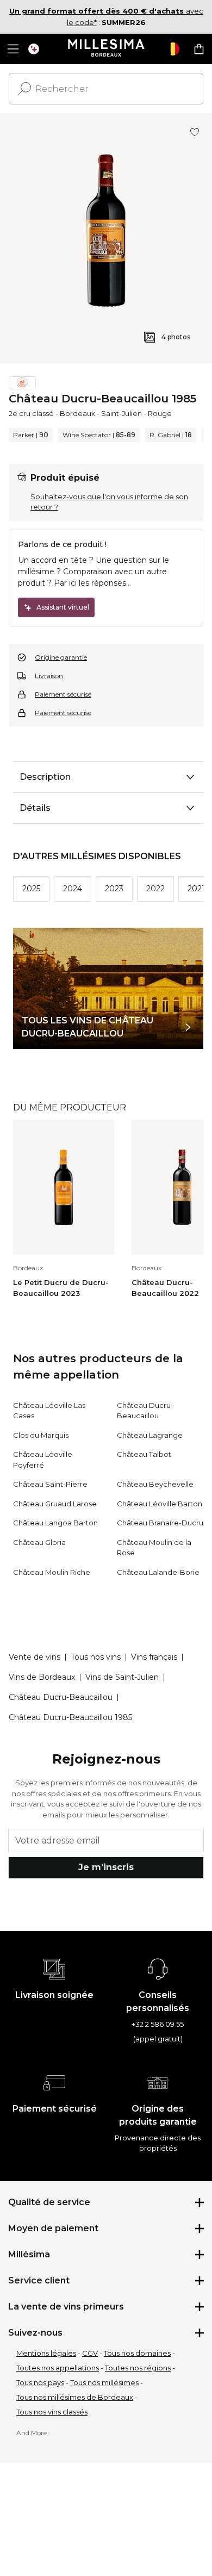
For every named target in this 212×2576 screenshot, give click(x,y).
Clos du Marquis (41, 1435)
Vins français (154, 1657)
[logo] (106, 49)
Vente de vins (35, 1657)
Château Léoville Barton (160, 1504)
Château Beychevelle (155, 1484)
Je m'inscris (106, 1867)
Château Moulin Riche (52, 1572)
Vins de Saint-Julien (122, 1677)
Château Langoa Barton (55, 1523)
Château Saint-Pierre (50, 1484)
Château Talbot (144, 1454)
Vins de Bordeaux (42, 1677)
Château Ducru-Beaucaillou (61, 1697)
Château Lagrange (150, 1435)
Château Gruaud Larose (55, 1504)
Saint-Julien (121, 413)
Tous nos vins (96, 1657)
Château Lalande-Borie (158, 1572)
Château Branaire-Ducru (160, 1523)
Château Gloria (39, 1542)
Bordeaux (77, 413)
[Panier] (199, 49)
